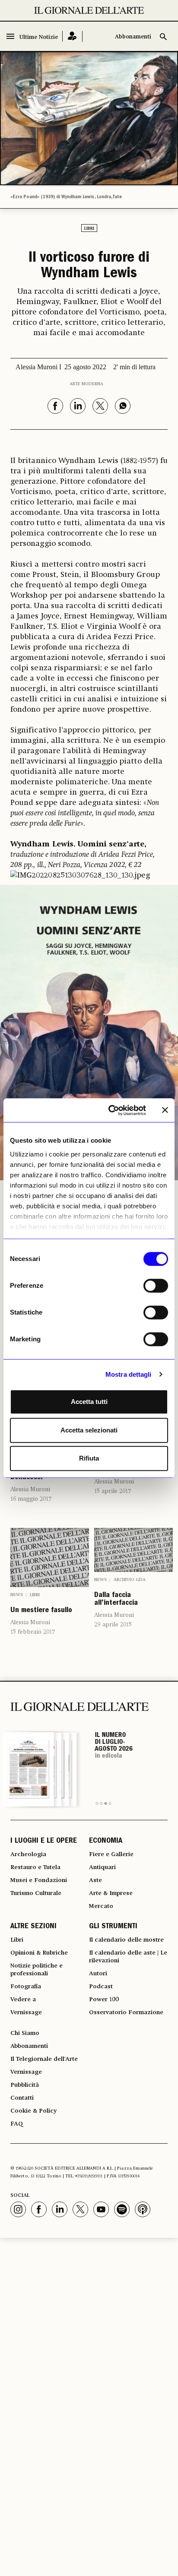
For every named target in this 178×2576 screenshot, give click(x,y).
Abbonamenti (133, 37)
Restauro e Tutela (35, 1867)
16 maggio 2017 (31, 1499)
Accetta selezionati (89, 1430)
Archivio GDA (130, 1580)
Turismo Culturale (36, 1893)
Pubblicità (25, 2085)
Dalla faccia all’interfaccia (116, 1600)
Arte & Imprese (111, 1893)
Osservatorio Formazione (126, 2012)
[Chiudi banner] (165, 1110)
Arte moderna (86, 384)
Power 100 (104, 1999)
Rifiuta (89, 1458)
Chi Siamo (25, 2033)
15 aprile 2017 (113, 1491)
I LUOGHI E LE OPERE (44, 1841)
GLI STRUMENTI (113, 1927)
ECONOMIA (106, 1841)
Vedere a (23, 1999)
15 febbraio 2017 (33, 1632)
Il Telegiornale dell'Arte (44, 2059)
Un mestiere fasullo (41, 1611)
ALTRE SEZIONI (33, 1927)
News (17, 1595)
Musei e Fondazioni (39, 1880)
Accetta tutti (89, 1402)
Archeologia (28, 1854)
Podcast (101, 1987)
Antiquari (102, 1867)
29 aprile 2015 (113, 1625)
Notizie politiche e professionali (37, 1970)
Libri (89, 228)
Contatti (22, 2098)
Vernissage (26, 2012)
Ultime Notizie (39, 37)
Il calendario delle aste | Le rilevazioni (128, 1957)
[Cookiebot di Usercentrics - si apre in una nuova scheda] (110, 1110)
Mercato (101, 1906)
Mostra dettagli (129, 1374)
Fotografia (26, 1987)
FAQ (17, 2124)
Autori (98, 1974)
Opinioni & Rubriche (39, 1953)
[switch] (156, 1286)
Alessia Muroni (30, 1489)
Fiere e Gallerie (111, 1854)
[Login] (72, 36)
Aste (95, 1880)
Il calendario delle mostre (126, 1940)
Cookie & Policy (33, 2111)
